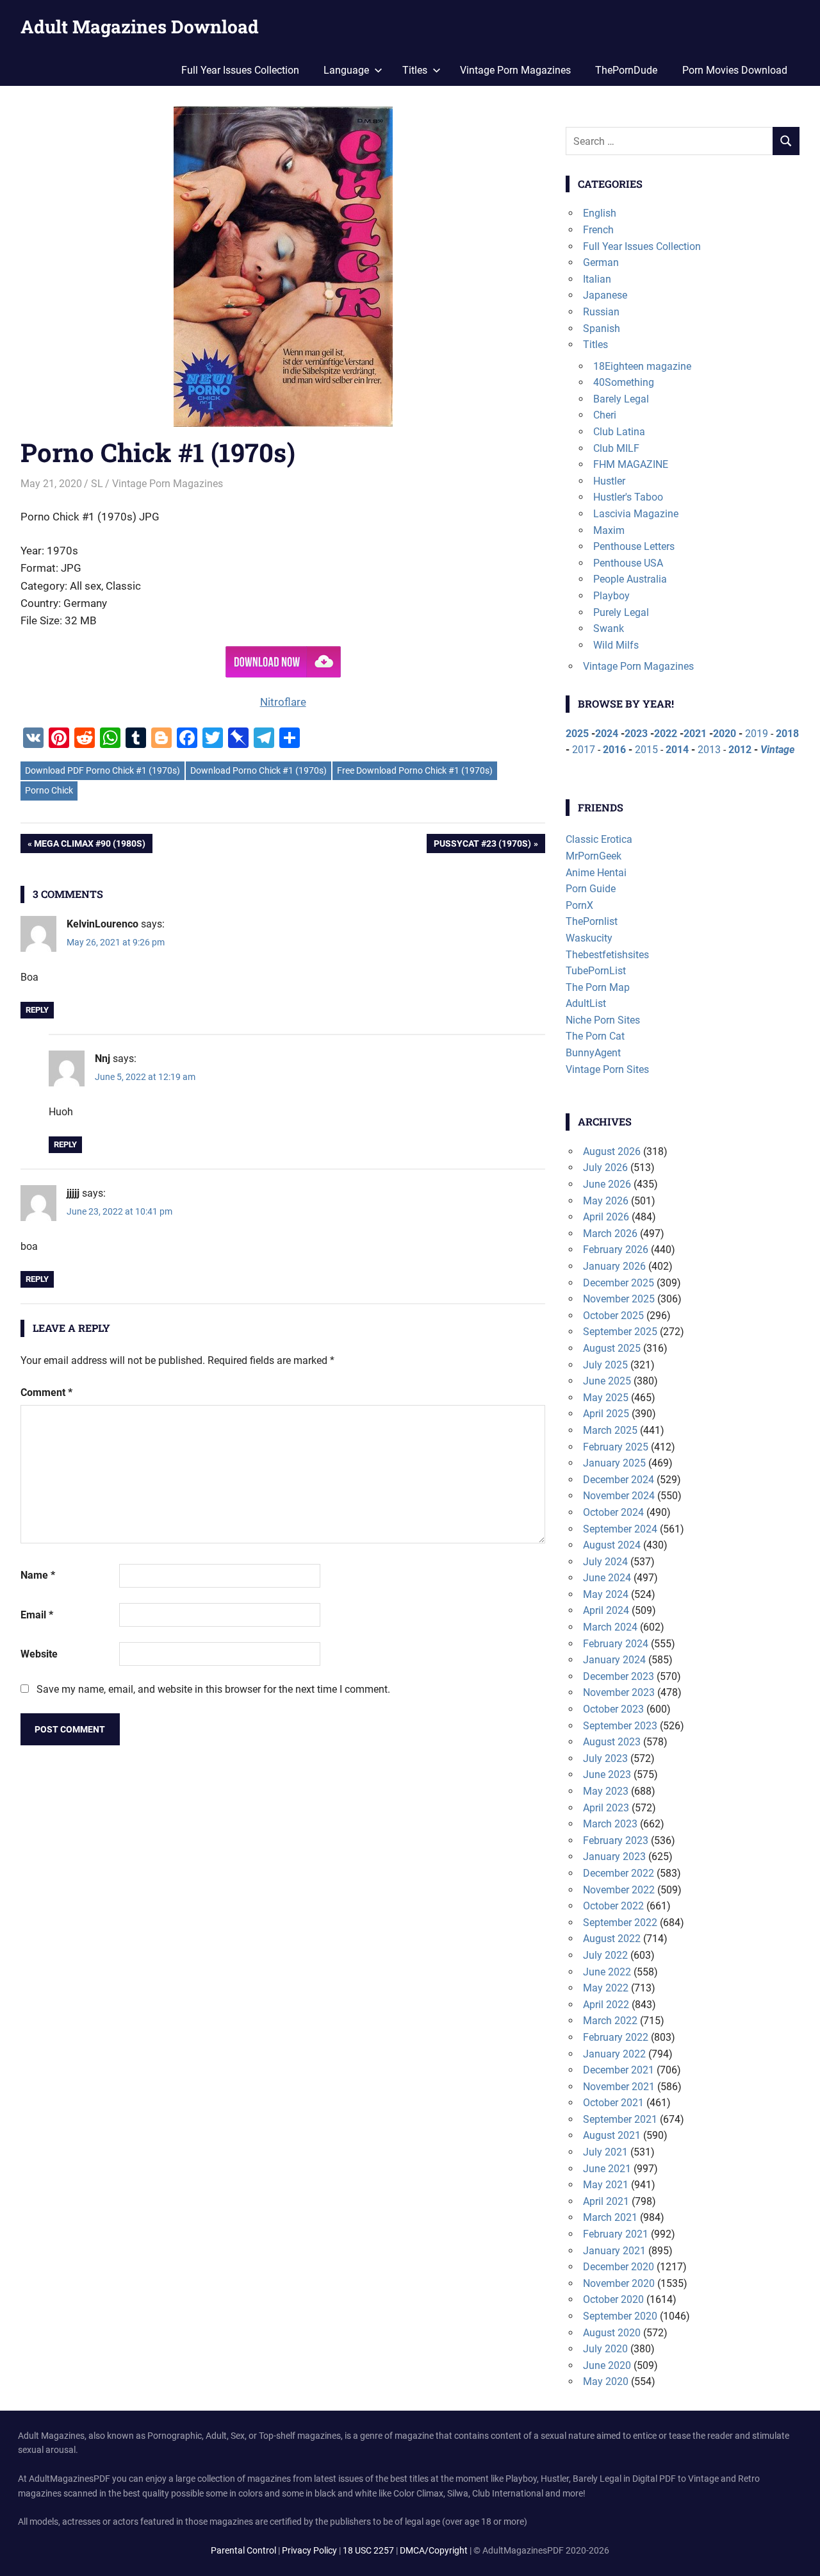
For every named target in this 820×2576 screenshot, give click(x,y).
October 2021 (613, 2103)
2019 (757, 734)
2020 (725, 734)
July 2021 (605, 2152)
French (598, 230)
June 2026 (607, 1184)
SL (97, 484)
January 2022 (614, 2054)
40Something (624, 382)
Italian (597, 279)
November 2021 (619, 2087)
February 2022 (616, 2037)
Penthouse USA (628, 563)
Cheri (605, 415)
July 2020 (605, 2349)
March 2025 (610, 1430)
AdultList (586, 1003)
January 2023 (614, 1857)
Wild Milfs (616, 645)
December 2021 (619, 2070)
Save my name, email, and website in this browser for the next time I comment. (213, 1689)
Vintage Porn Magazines (515, 70)
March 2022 (610, 2021)
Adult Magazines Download (140, 27)
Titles (595, 345)
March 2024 (610, 1627)
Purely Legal (621, 612)
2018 (787, 734)
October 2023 (613, 1709)
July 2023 (605, 1758)
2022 (666, 734)
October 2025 (613, 1316)
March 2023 (610, 1824)
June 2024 (607, 1578)
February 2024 (616, 1644)
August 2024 (612, 1545)
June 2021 (607, 2169)
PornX (579, 905)
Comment (46, 1392)
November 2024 (619, 1496)
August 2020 (612, 2333)
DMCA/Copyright (434, 2550)
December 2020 (619, 2267)
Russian (601, 312)
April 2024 (606, 1610)
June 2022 (607, 1972)
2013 (709, 750)
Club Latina (619, 432)
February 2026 (616, 1250)
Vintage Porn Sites (607, 1069)
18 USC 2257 (368, 2550)
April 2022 (606, 2005)
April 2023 (606, 1808)
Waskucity (589, 938)
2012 (740, 750)
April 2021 (606, 2201)
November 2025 (619, 1299)
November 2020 (619, 2283)
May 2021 (606, 2185)
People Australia (630, 579)
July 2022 (605, 1955)
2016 (614, 750)
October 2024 (613, 1512)
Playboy (611, 596)
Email (37, 1615)
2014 (677, 750)
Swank (609, 628)
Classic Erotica (599, 839)
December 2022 (619, 1873)
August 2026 (612, 1151)
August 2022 (612, 1939)
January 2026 (614, 1266)
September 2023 (620, 1726)
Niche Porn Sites (603, 1020)
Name (38, 1575)
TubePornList (596, 971)
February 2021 (616, 2234)
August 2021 (612, 2135)
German (601, 262)
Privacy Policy (309, 2550)
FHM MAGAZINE (631, 464)
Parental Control (243, 2550)
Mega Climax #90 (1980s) (89, 846)
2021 (695, 734)
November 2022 (619, 1890)
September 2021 (620, 2119)
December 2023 (619, 1676)
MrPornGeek (594, 856)
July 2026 (605, 1168)
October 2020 (613, 2299)
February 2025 (616, 1447)
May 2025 (606, 1398)
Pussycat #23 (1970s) (482, 846)
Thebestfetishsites (607, 955)
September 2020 (620, 2316)
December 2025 (619, 1283)
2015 (646, 750)
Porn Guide (591, 889)
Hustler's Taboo (628, 497)
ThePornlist (592, 921)
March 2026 (610, 1234)
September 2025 (620, 1332)
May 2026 (606, 1201)
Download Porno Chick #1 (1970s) (258, 770)
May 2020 (606, 2381)
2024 (607, 734)
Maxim (609, 530)
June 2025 (607, 1381)
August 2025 (612, 1348)
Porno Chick (49, 790)
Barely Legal (621, 399)
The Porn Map (598, 987)
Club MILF (616, 448)
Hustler (609, 481)
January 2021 (614, 2251)
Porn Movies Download (735, 70)
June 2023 (607, 1774)
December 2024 (619, 1480)
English (600, 213)
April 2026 (606, 1217)
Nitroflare (283, 702)
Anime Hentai (596, 873)
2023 (636, 734)
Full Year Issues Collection (240, 70)
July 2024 (605, 1562)
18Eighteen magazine (642, 366)
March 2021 (610, 2217)
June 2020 (607, 2365)
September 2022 (620, 1923)
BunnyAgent (593, 1053)
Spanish (602, 328)
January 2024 (614, 1660)
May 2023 (606, 1791)
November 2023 (619, 1692)
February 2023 (616, 1841)
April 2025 (606, 1414)
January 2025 (614, 1463)
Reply (37, 1010)
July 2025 (605, 1365)
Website (39, 1654)
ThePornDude (626, 70)
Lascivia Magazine (636, 514)
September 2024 (620, 1529)
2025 (577, 734)
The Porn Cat (595, 1036)
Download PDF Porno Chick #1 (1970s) (102, 770)
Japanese (605, 295)
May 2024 (606, 1594)
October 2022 (613, 1906)
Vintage (777, 750)
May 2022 (606, 1988)
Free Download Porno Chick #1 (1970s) (415, 770)
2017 (584, 750)
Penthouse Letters (634, 546)
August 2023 (612, 1742)
